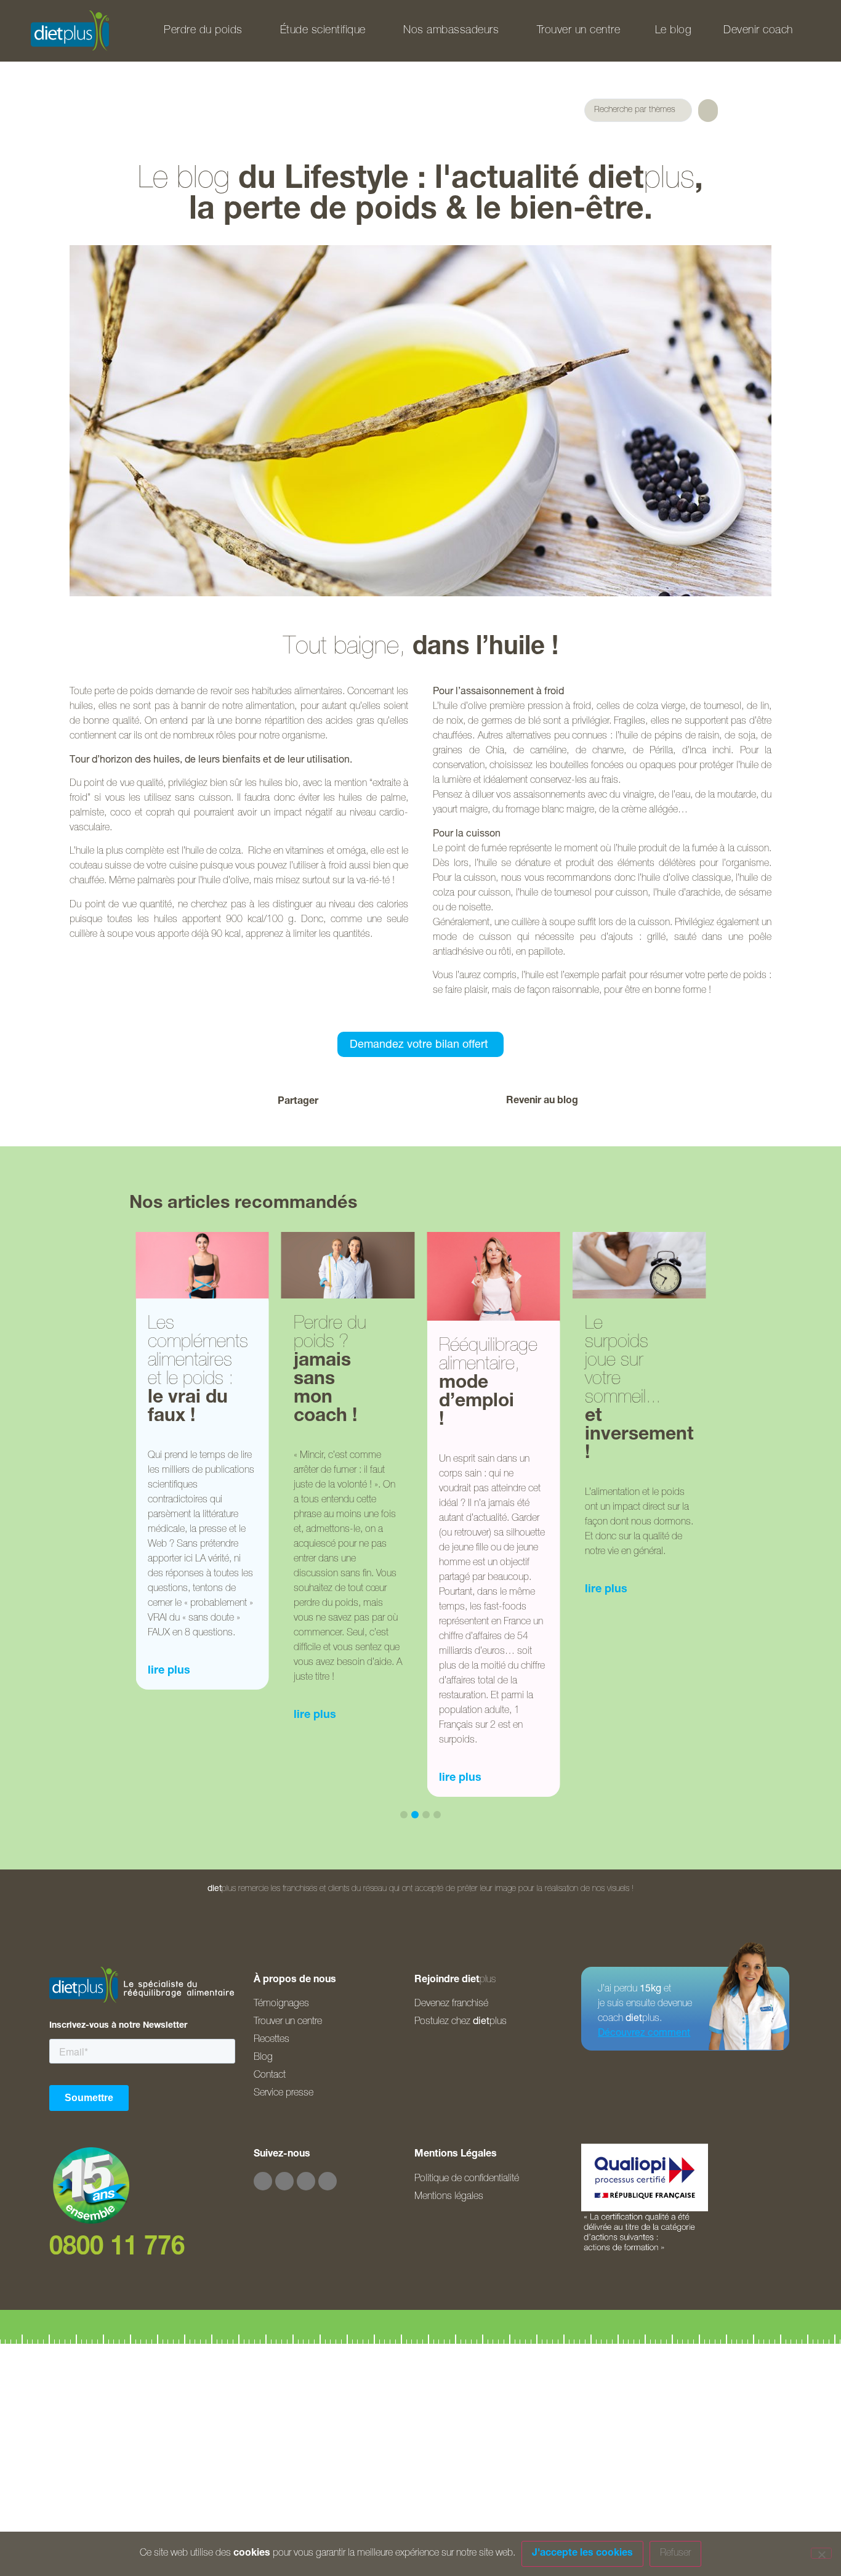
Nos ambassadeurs (451, 31)
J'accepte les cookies (582, 2554)
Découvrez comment (644, 2034)
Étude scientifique (323, 31)
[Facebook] (263, 2181)
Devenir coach (758, 31)
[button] (352, 1102)
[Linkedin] (328, 2181)
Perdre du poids (203, 31)
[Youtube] (306, 2181)
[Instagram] (284, 2181)
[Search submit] (708, 111)
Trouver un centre (579, 31)
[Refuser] (821, 2553)
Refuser (675, 2554)
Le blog (674, 31)
